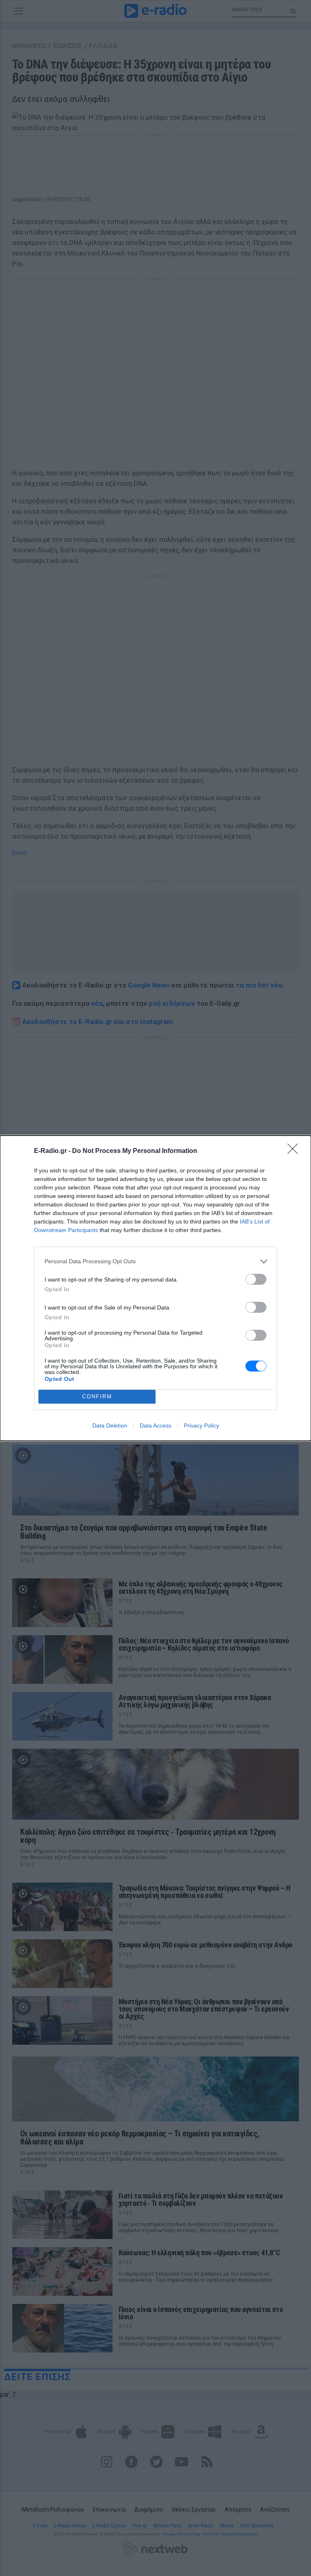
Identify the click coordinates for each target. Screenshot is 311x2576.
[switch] (256, 1279)
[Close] (295, 1151)
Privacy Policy (201, 1425)
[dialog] (155, 1288)
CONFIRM (97, 1396)
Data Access (155, 1425)
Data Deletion (110, 1425)
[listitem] (155, 1261)
